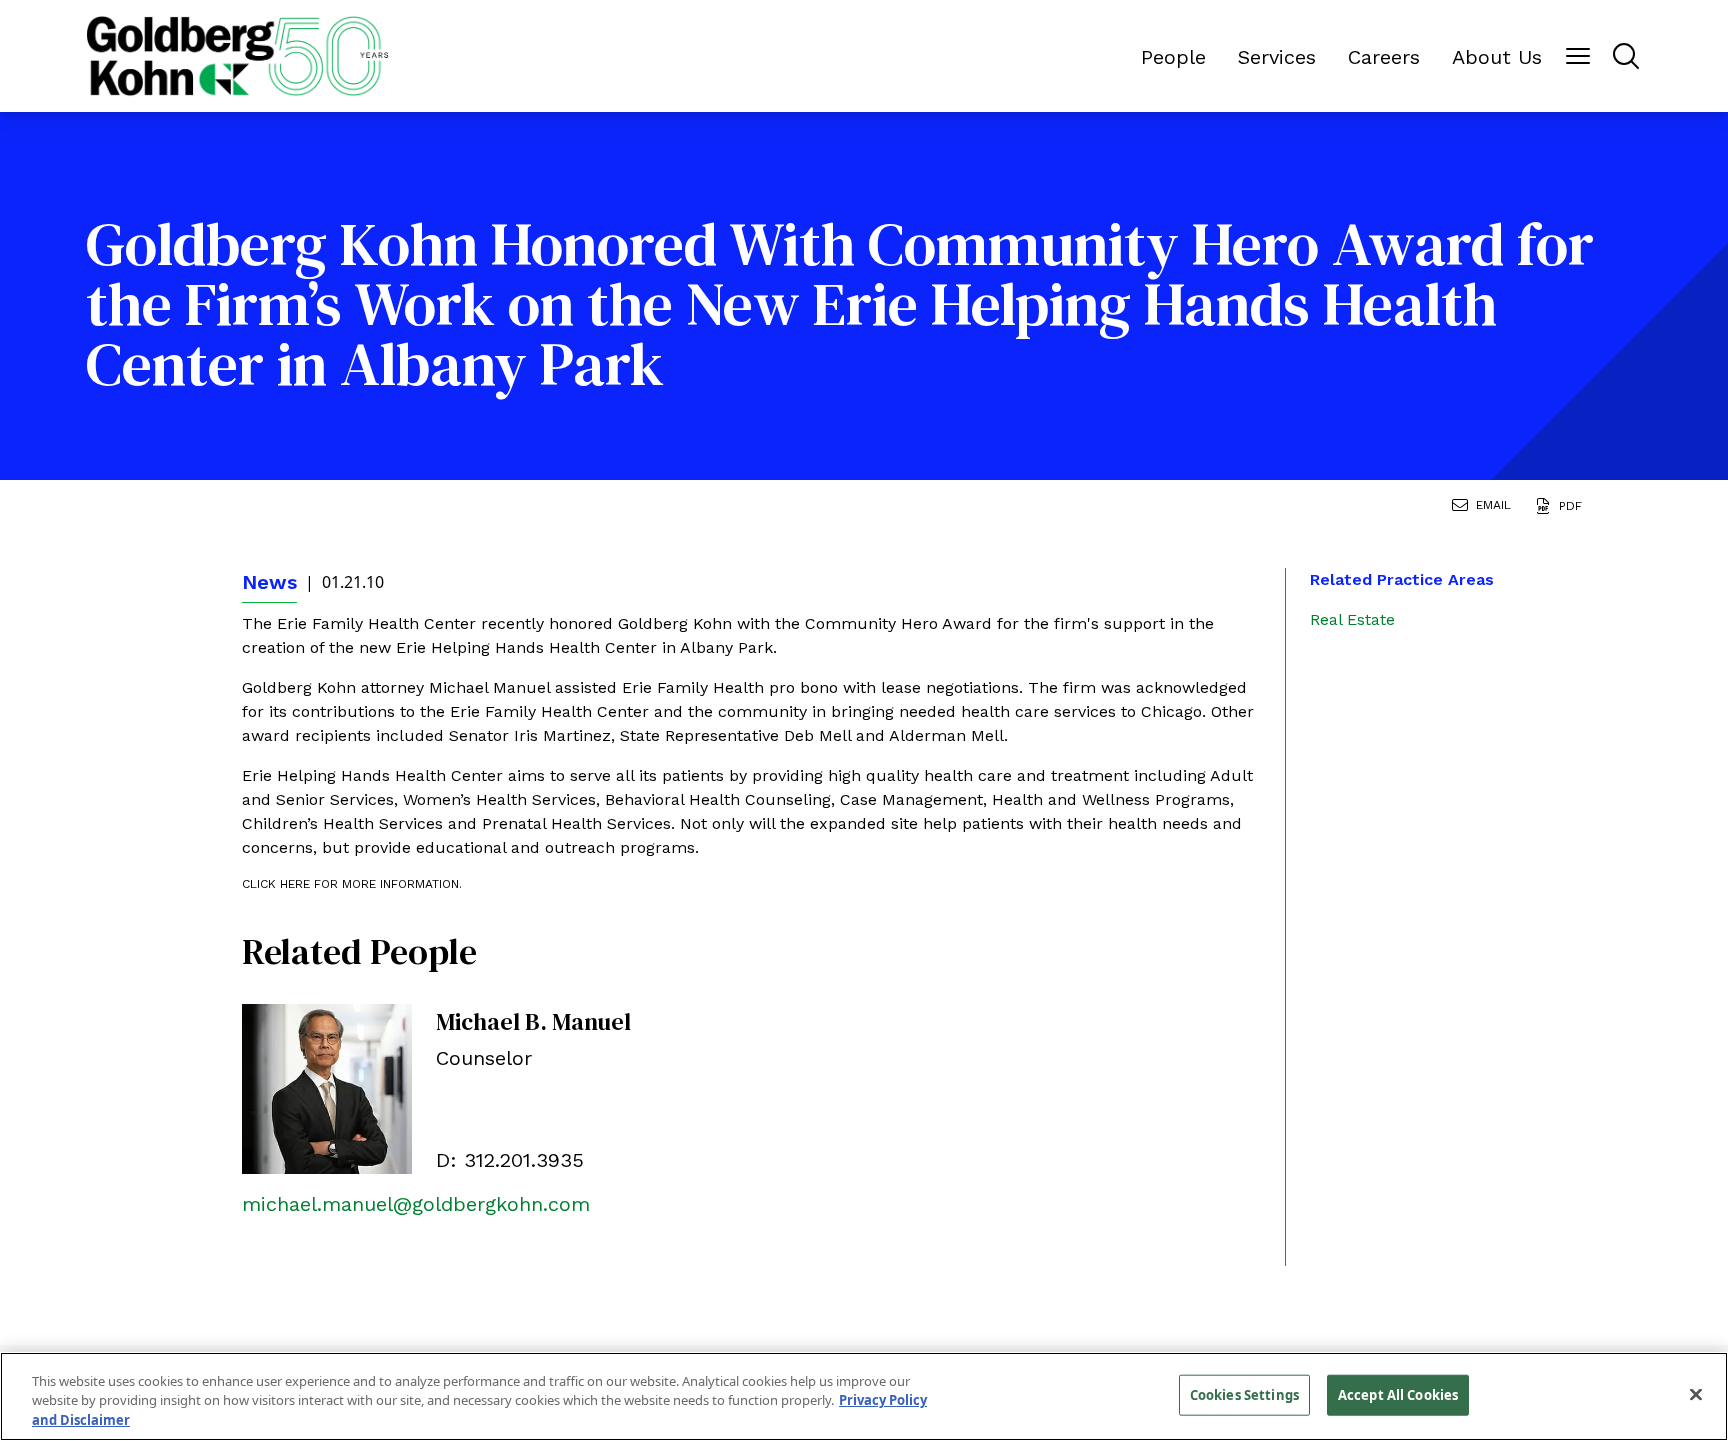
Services (1277, 57)
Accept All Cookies (1398, 1394)
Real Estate (1352, 619)
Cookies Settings (1244, 1394)
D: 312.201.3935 (510, 1160)
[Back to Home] (237, 56)
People (1173, 57)
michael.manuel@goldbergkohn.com (416, 1204)
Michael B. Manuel (533, 1021)
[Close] (1696, 1394)
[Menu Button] (1578, 56)
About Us (1497, 57)
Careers (1384, 57)
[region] (864, 1396)
